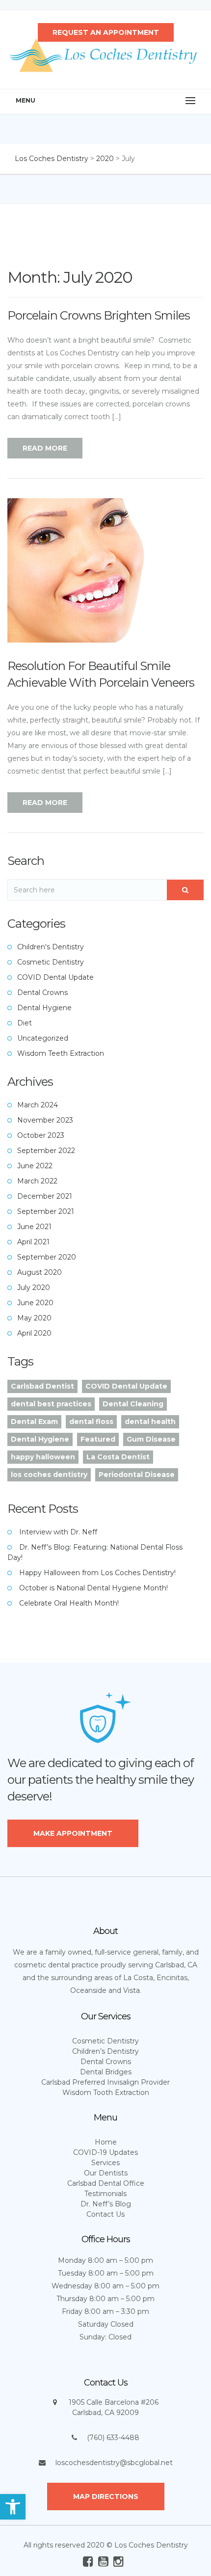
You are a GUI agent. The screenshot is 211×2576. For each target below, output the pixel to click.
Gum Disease (151, 1439)
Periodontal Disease (137, 1475)
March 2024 (38, 1105)
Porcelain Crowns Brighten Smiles (99, 315)
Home (106, 2142)
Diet (25, 1023)
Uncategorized (43, 1038)
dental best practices (51, 1404)
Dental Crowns (42, 993)
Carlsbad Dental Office (106, 2183)
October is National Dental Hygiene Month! (93, 1588)
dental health (150, 1422)
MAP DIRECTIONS (106, 2496)
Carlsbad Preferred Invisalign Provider (105, 2082)
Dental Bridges (106, 2072)
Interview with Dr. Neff (58, 1532)
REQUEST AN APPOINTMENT (106, 32)
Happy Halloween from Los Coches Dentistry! (97, 1573)
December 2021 (45, 1196)
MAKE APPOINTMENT (73, 1833)
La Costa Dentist (118, 1457)
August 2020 (40, 1272)
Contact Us (105, 2214)
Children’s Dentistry (105, 2051)
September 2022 (46, 1151)
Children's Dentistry (51, 947)
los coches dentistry (49, 1475)
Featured (98, 1439)
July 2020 (34, 1288)
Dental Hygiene (44, 1008)
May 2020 (34, 1318)
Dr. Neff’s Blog (106, 2204)
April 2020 (34, 1333)
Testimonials (105, 2194)
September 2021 (46, 1211)
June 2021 (34, 1227)
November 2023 (45, 1120)
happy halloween (43, 1457)
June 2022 (35, 1166)
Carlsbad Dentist (42, 1386)
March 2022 (37, 1181)
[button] (13, 2507)
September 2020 (47, 1257)
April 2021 (33, 1242)
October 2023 (41, 1135)
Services (105, 2163)
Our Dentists (106, 2173)
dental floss (91, 1422)
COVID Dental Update (55, 977)
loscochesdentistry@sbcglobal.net (114, 2463)
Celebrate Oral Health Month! (69, 1603)
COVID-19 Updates (105, 2152)
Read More (45, 448)
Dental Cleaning (133, 1404)
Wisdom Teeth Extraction (61, 1053)
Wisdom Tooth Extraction (106, 2093)
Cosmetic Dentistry (51, 962)
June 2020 (35, 1303)
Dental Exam (34, 1422)
